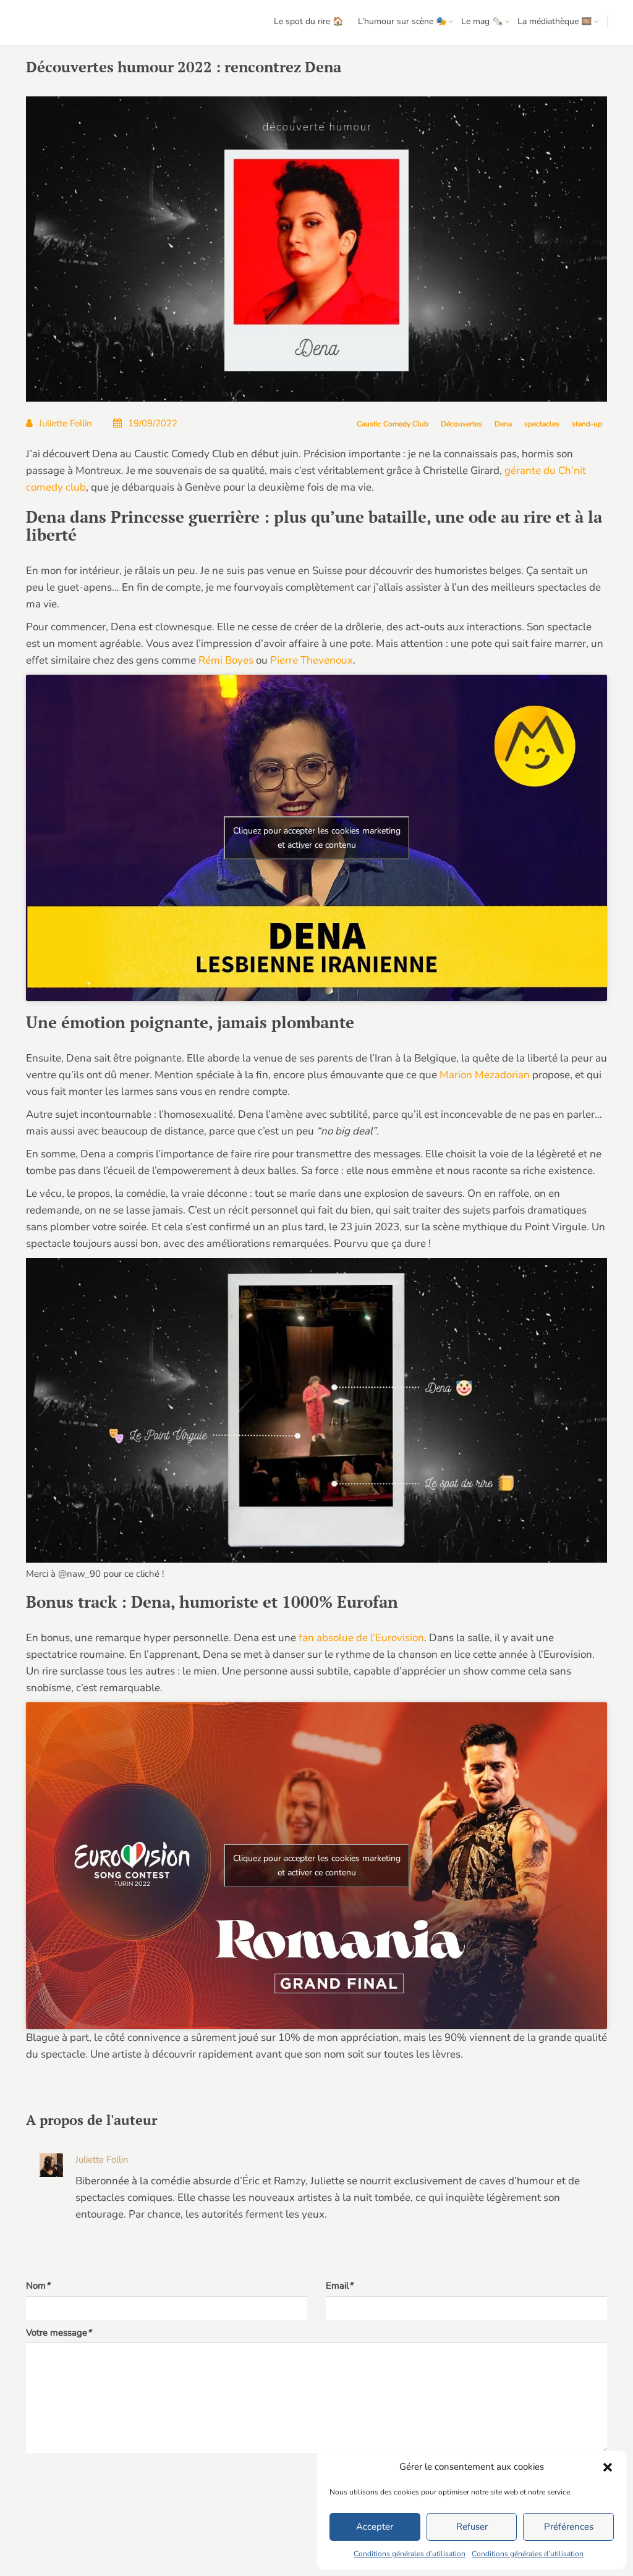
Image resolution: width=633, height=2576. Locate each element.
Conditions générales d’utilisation (410, 2554)
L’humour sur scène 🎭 (402, 21)
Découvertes (461, 424)
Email (339, 2286)
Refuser (472, 2527)
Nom (38, 2286)
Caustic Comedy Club (393, 424)
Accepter (375, 2527)
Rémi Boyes (226, 660)
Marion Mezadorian (485, 1075)
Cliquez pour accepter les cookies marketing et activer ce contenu (317, 838)
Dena (503, 424)
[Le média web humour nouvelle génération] (46, 23)
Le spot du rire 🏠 (308, 21)
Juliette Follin (66, 423)
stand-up (587, 424)
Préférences (569, 2527)
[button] (608, 2467)
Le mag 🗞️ (482, 21)
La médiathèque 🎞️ (554, 21)
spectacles (542, 424)
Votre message (59, 2333)
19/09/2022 (153, 423)
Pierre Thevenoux (312, 660)
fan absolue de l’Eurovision (361, 1638)
